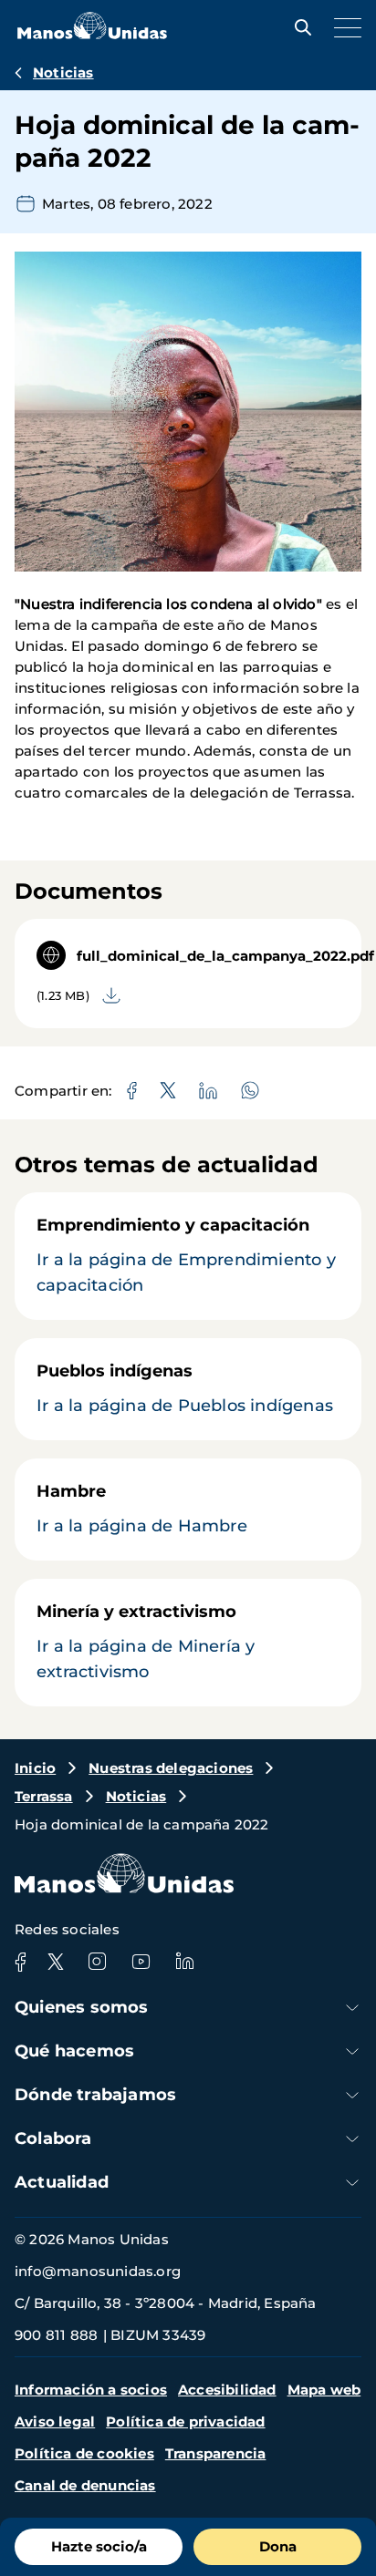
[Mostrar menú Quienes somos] (352, 2008)
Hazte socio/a (99, 2546)
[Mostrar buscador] (298, 27)
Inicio (35, 1768)
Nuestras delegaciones (171, 1768)
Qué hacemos (74, 2051)
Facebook (20, 1962)
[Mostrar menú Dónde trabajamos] (352, 2095)
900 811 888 (56, 2335)
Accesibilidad (227, 2390)
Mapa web (324, 2390)
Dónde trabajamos (95, 2095)
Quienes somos (82, 2007)
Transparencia (216, 2453)
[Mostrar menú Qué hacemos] (352, 2051)
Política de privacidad (185, 2421)
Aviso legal (55, 2421)
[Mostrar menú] (343, 27)
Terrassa (44, 1796)
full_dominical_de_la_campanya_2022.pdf (225, 956)
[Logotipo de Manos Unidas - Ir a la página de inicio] (92, 34)
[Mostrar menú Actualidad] (352, 2183)
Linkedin (184, 1962)
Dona (278, 2546)
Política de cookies (84, 2453)
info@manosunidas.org (98, 2271)
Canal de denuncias (85, 2485)
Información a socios (91, 2390)
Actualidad (62, 2182)
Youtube (141, 1962)
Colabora (53, 2138)
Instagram (97, 1962)
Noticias (63, 72)
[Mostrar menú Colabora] (352, 2139)
